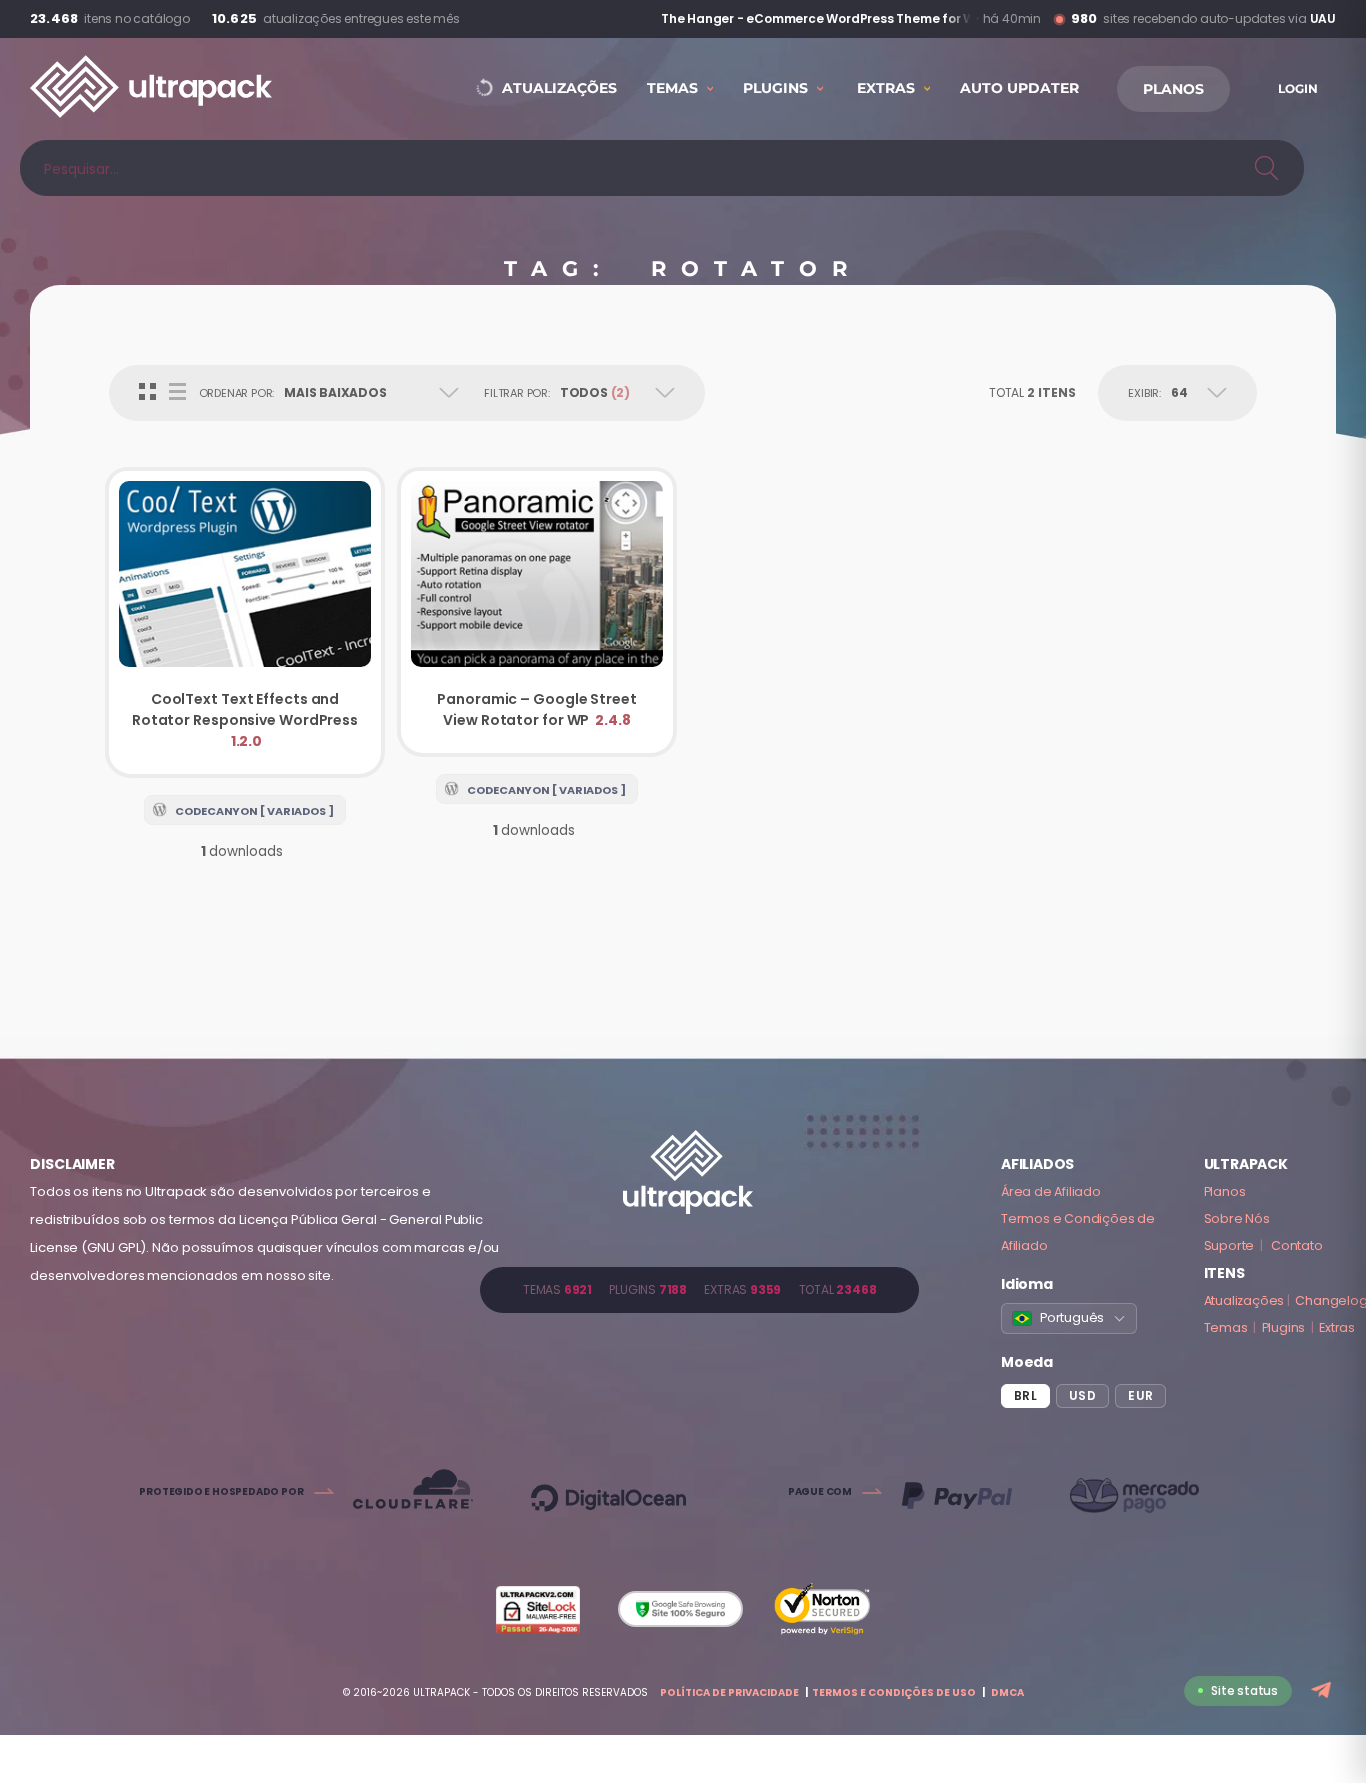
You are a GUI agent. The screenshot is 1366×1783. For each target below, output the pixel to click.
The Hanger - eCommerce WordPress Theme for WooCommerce (805, 19)
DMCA (1007, 1692)
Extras (1337, 1327)
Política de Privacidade (729, 1692)
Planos (1225, 1191)
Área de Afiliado (1051, 1191)
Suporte (1229, 1245)
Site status (1244, 1690)
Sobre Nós (1237, 1218)
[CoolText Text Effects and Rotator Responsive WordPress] (245, 622)
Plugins (1284, 1327)
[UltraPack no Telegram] (1323, 1691)
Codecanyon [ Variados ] (254, 811)
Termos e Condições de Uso (894, 1692)
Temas (1226, 1327)
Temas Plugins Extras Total (699, 1289)
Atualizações (1244, 1300)
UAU (1323, 18)
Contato (1297, 1245)
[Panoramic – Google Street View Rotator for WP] (537, 612)
